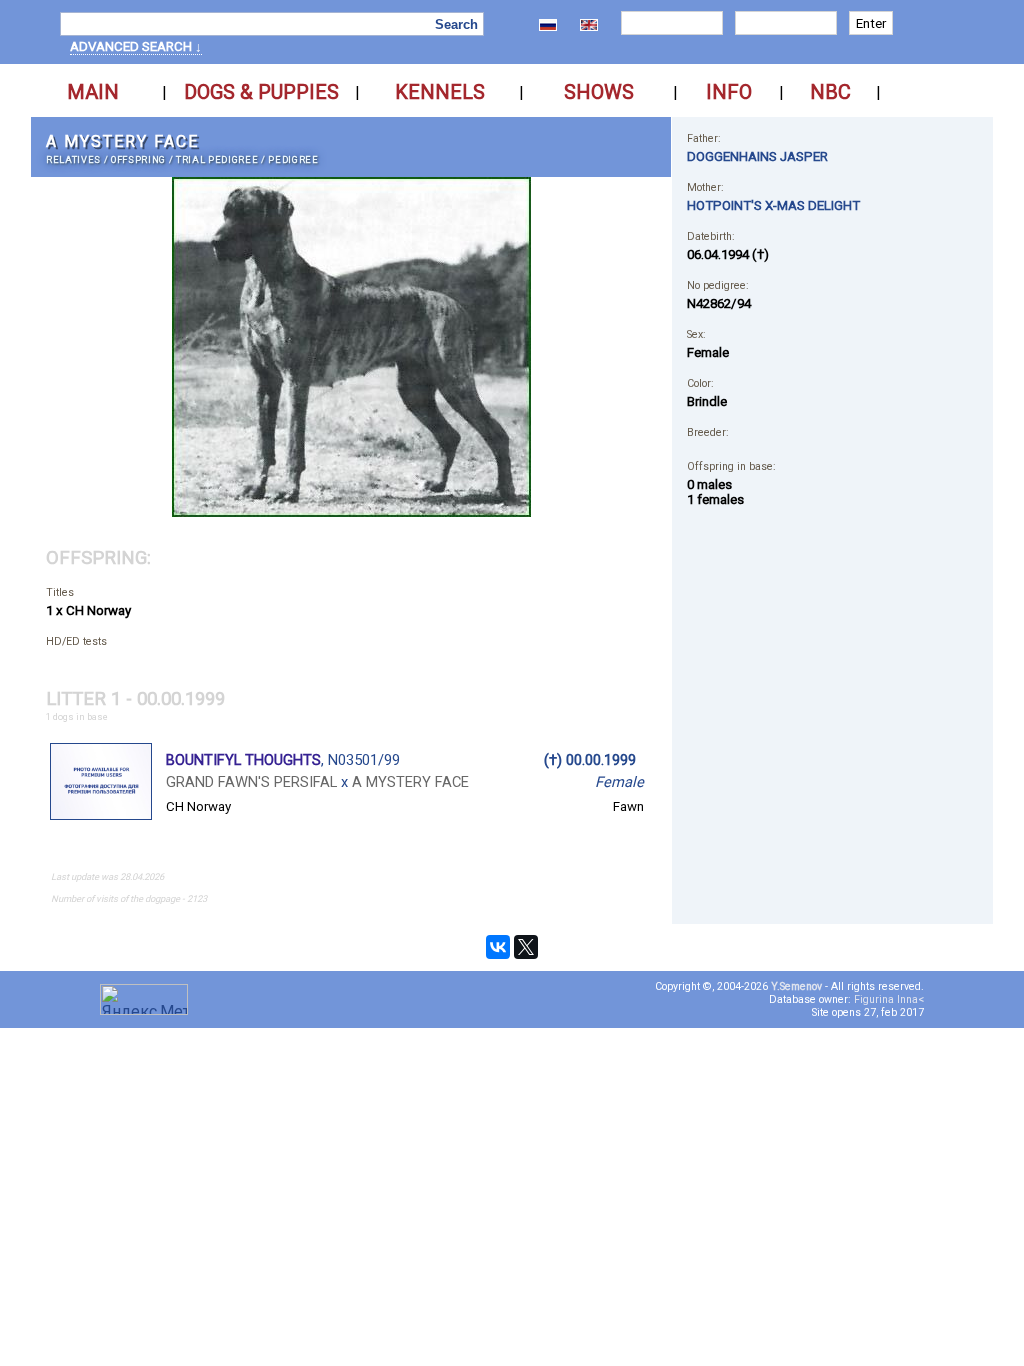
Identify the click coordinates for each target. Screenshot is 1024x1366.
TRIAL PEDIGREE (217, 159)
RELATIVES (73, 159)
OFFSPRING (138, 159)
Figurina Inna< (889, 999)
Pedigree (293, 159)
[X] (526, 947)
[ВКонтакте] (498, 947)
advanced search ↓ (136, 46)
